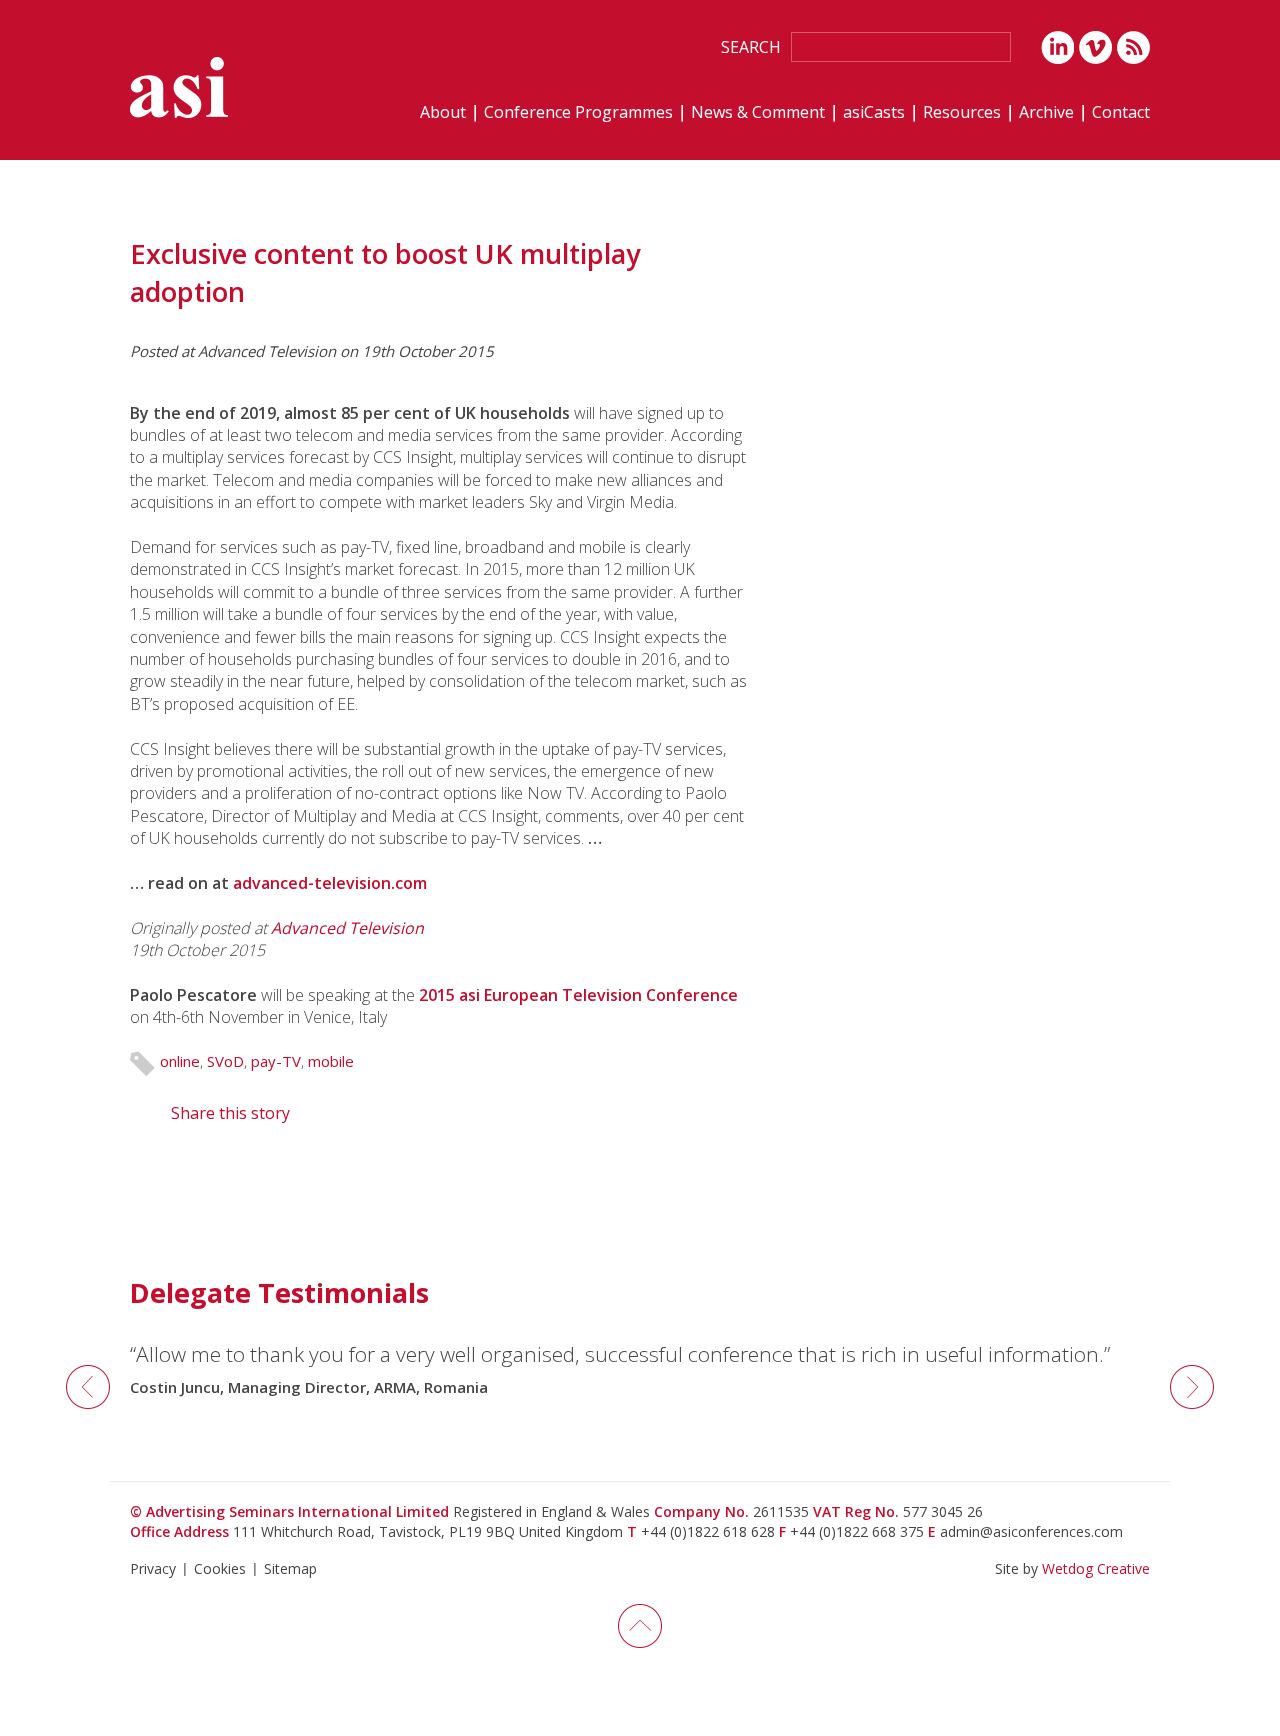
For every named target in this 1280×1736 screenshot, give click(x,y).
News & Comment (758, 113)
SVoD (225, 1061)
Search (751, 47)
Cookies (220, 1568)
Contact (1121, 113)
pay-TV (276, 1061)
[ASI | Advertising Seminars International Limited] (179, 87)
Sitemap (290, 1568)
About (443, 113)
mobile (331, 1061)
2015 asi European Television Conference (578, 995)
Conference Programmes (578, 113)
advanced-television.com (330, 883)
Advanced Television (347, 928)
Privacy (153, 1568)
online (180, 1061)
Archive (1046, 113)
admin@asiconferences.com (1031, 1531)
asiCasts (874, 113)
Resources (962, 113)
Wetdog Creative (1096, 1568)
